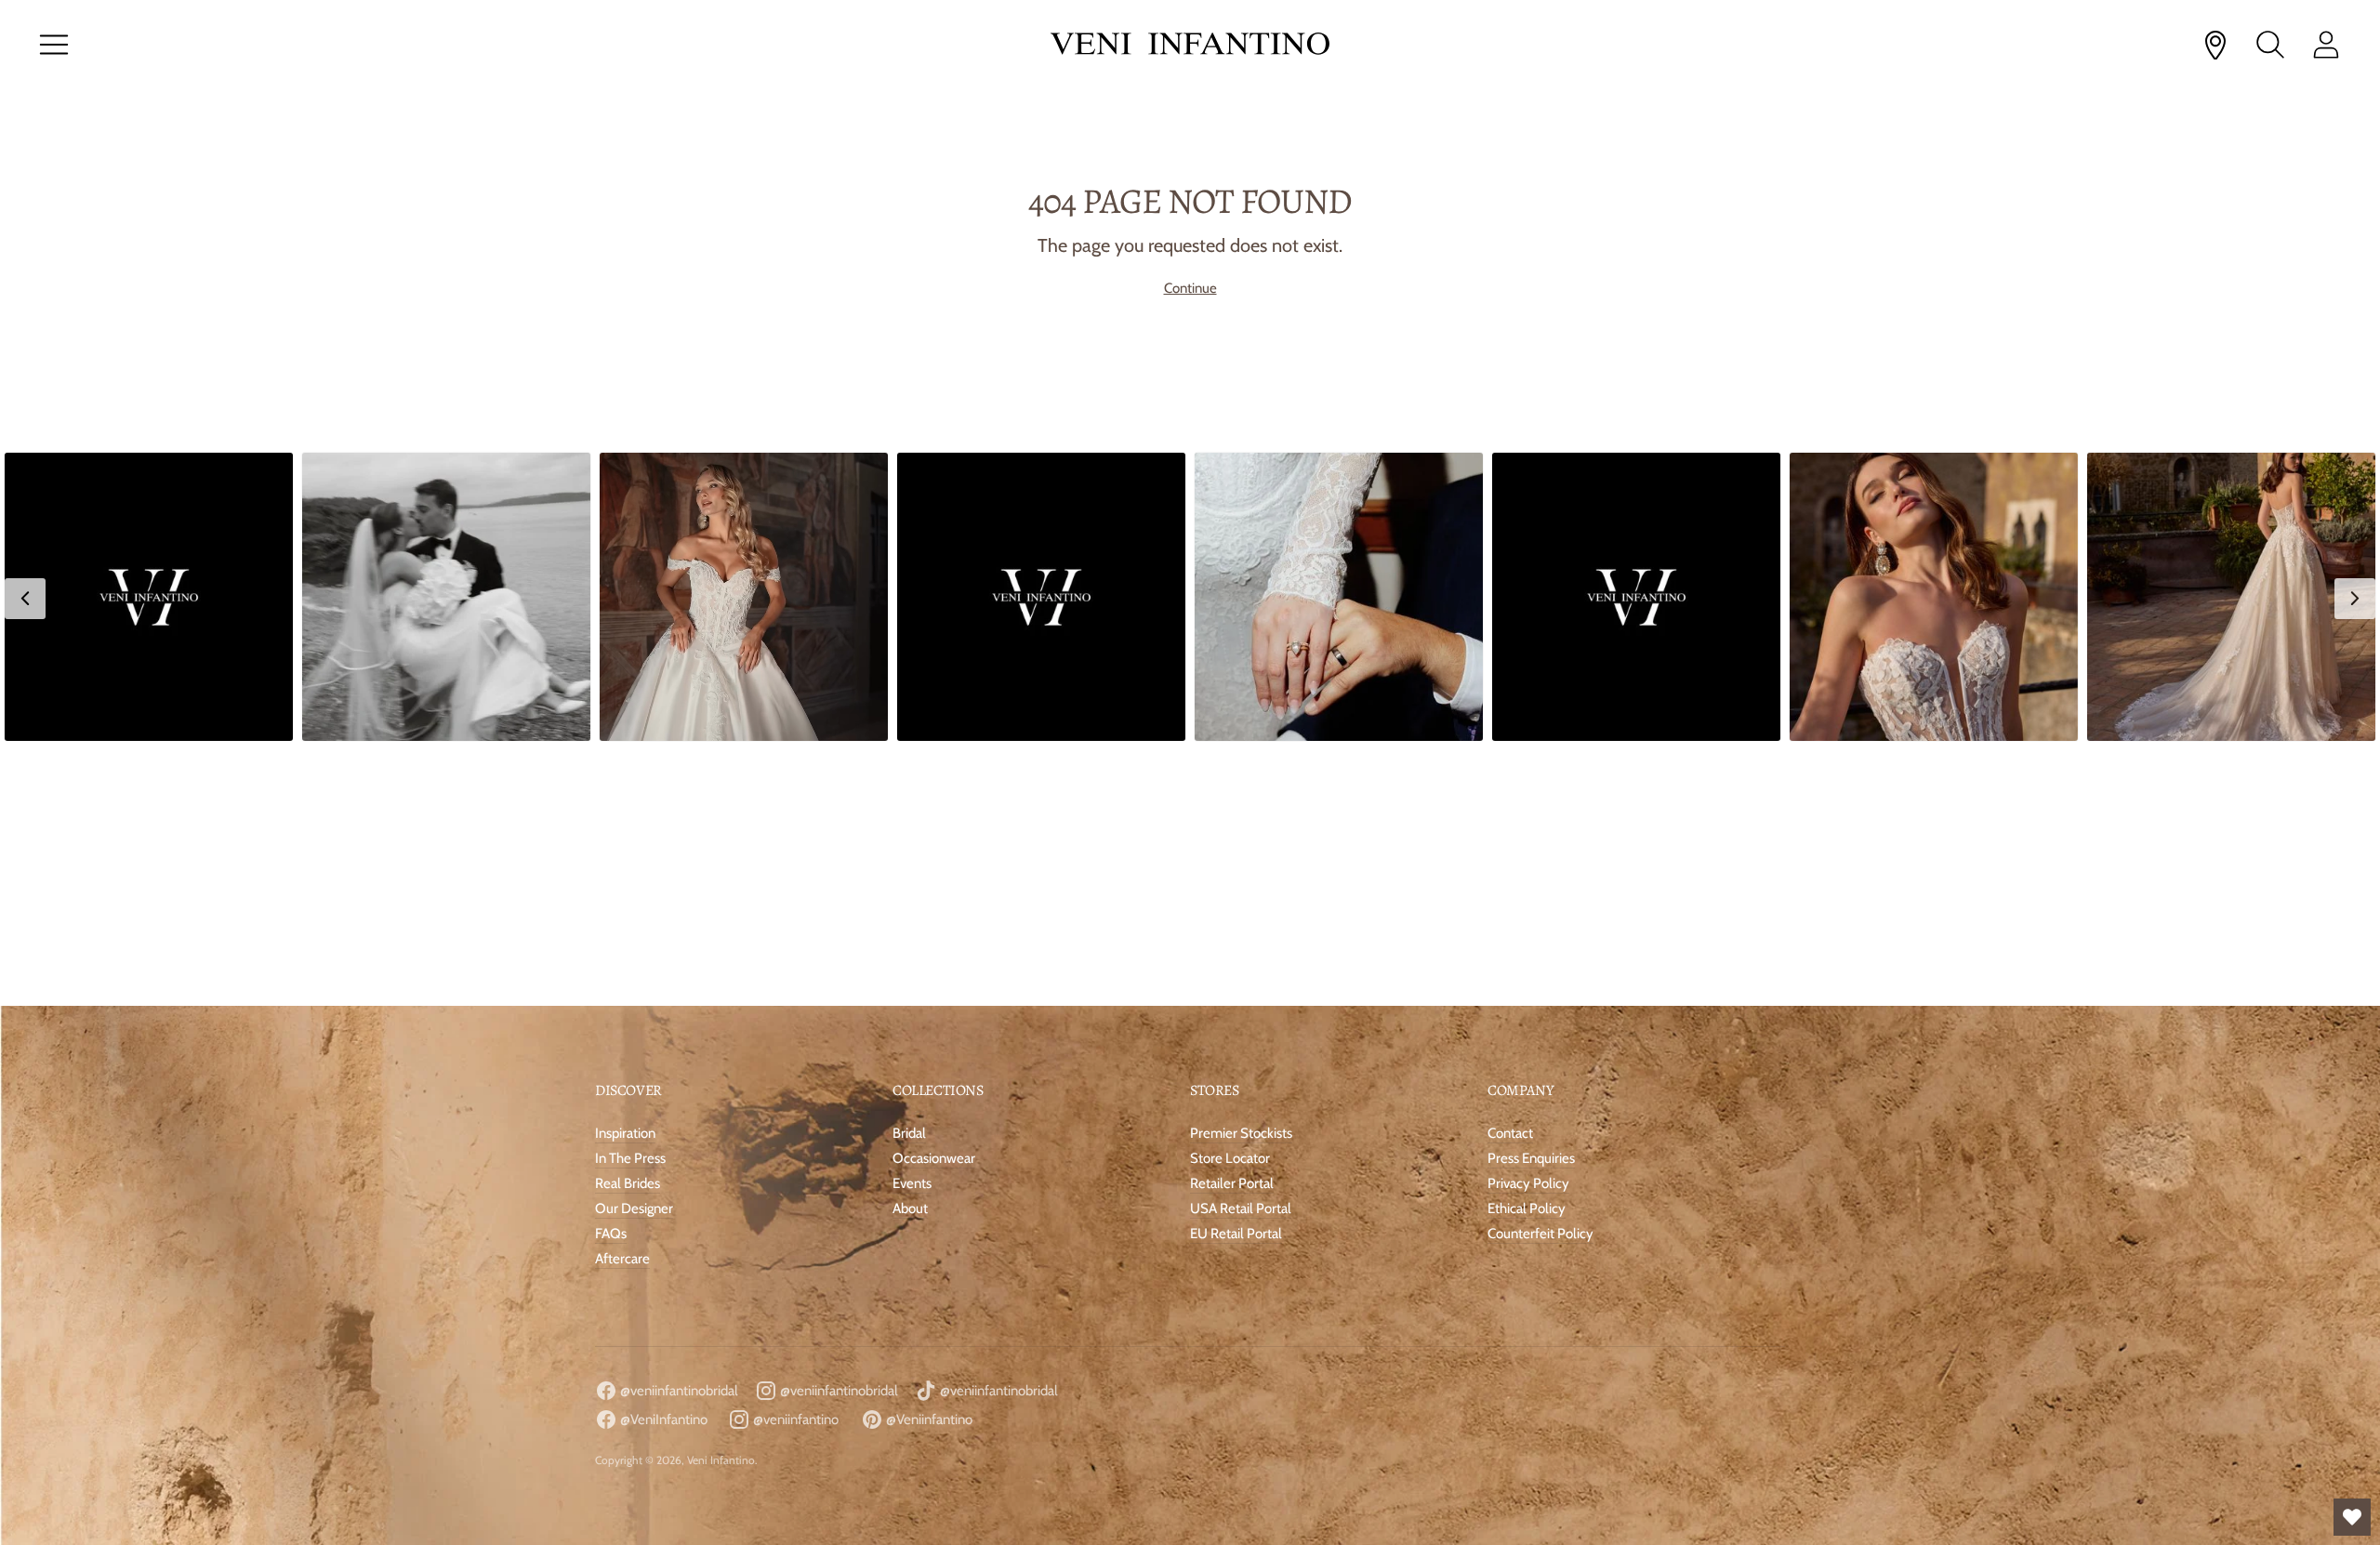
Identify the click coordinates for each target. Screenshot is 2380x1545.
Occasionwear (934, 898)
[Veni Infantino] (1190, 45)
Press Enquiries (1531, 898)
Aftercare (622, 998)
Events (912, 923)
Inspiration (625, 873)
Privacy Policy (1528, 923)
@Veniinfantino (928, 1159)
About (910, 948)
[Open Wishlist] (2352, 1517)
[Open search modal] (2270, 45)
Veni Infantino (721, 1200)
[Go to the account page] (2326, 45)
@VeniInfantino (662, 1159)
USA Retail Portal (1241, 948)
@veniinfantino (794, 1159)
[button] (149, 597)
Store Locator (1230, 898)
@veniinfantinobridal (678, 1130)
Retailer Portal (1232, 923)
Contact (1510, 873)
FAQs (611, 973)
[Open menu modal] (54, 45)
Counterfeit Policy (1540, 973)
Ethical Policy (1527, 948)
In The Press (630, 898)
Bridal (909, 873)
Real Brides (628, 923)
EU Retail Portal (1236, 973)
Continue (1190, 288)
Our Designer (634, 948)
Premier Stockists (1241, 873)
